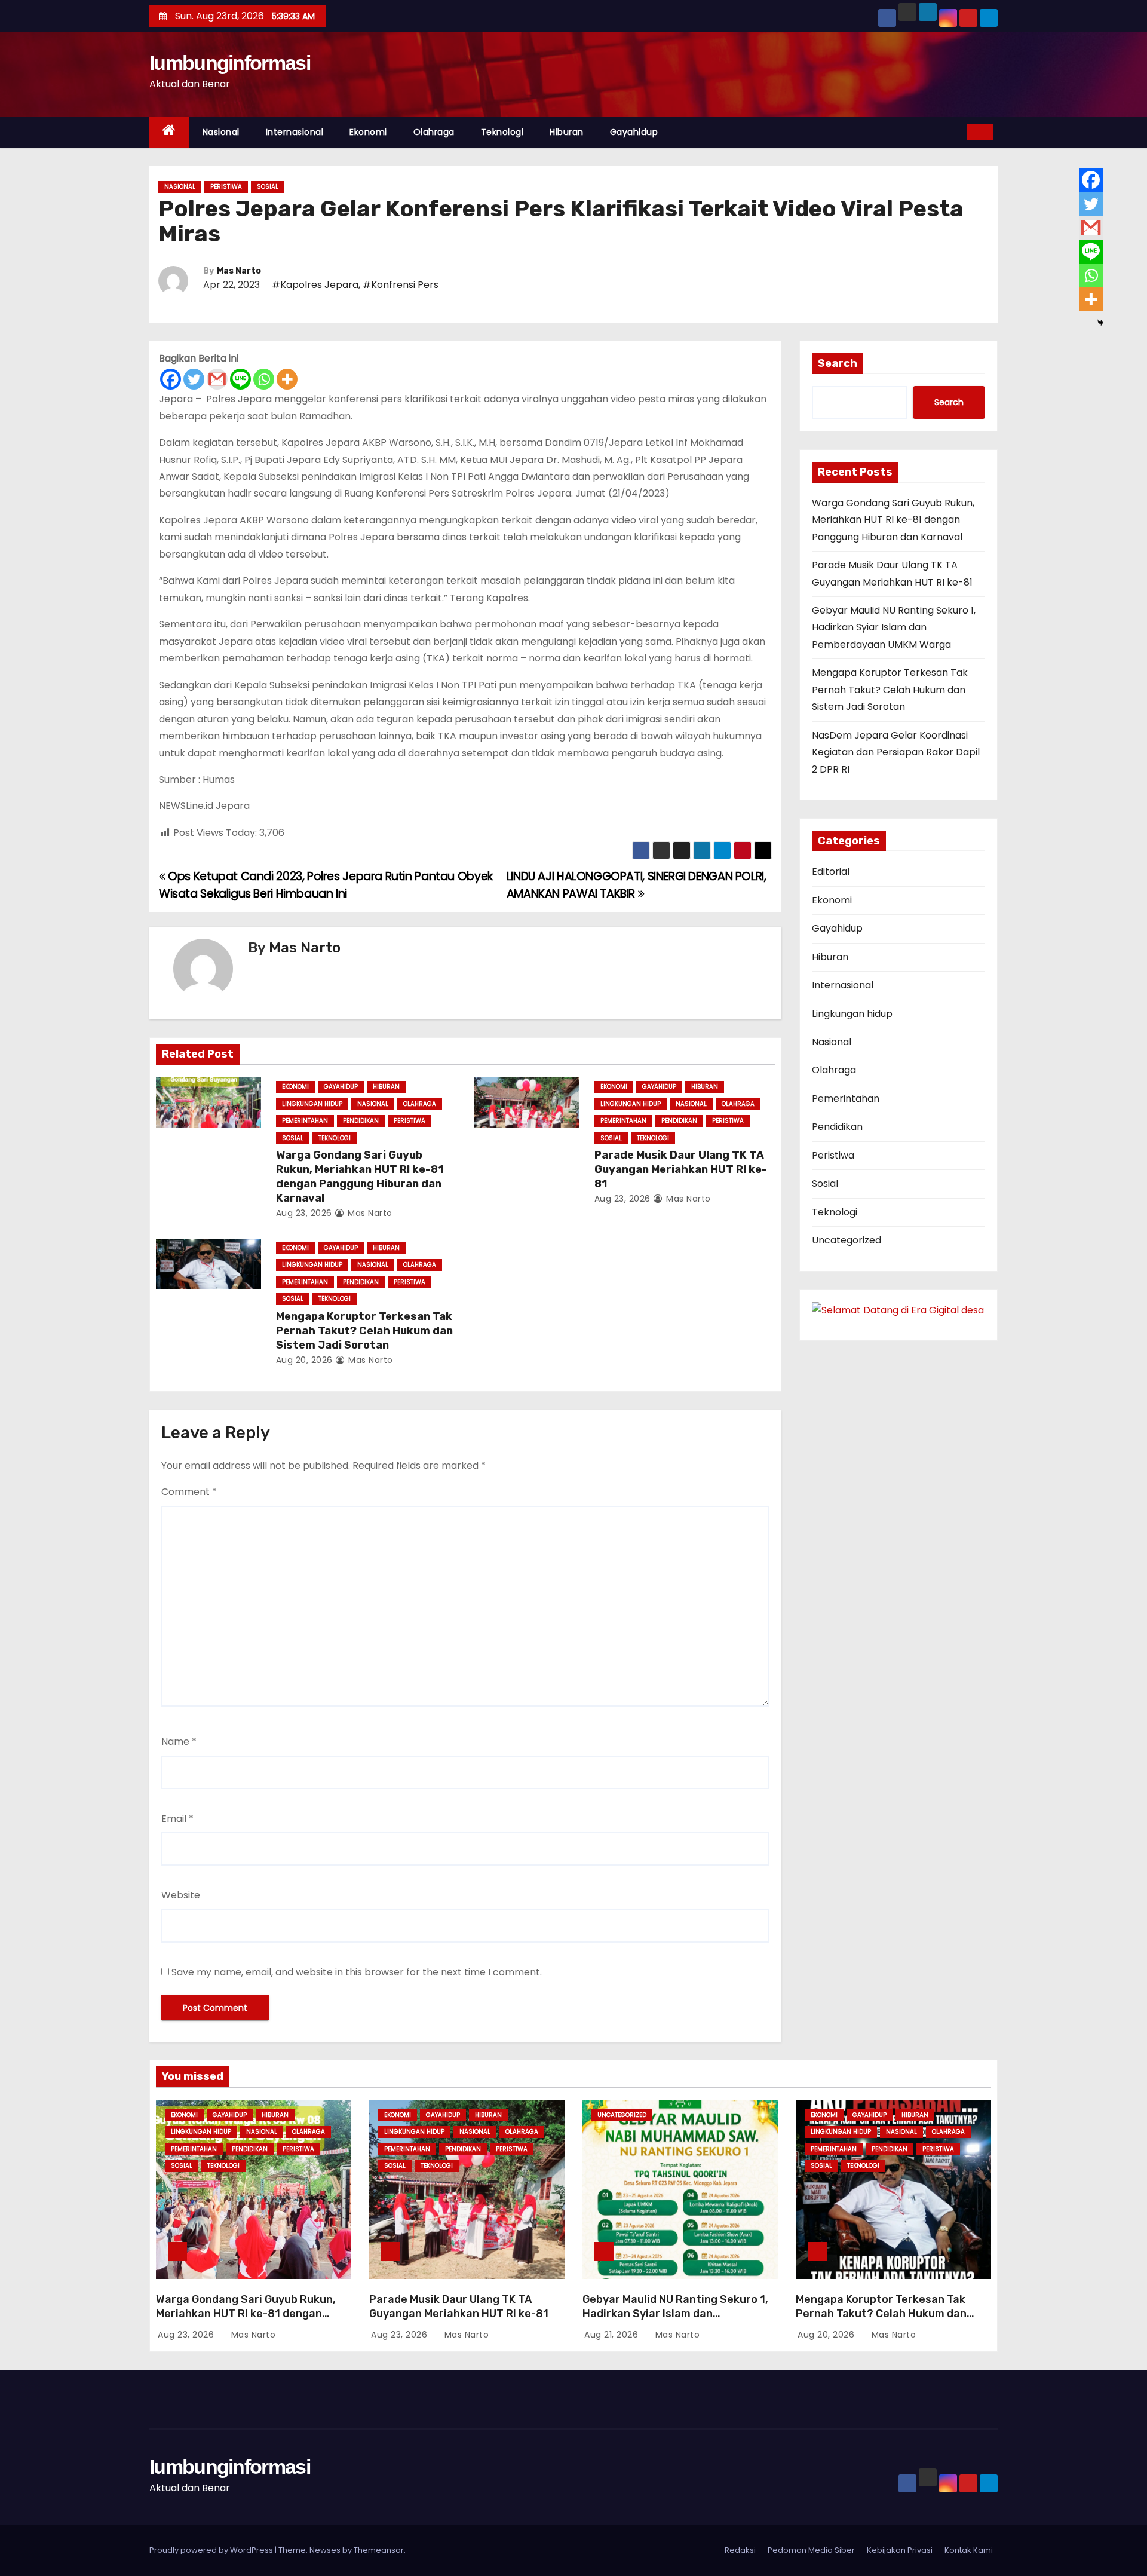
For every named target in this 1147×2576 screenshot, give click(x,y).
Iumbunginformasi (230, 63)
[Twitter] (194, 379)
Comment (189, 1492)
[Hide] (1100, 323)
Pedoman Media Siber (811, 2550)
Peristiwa (226, 187)
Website (181, 1895)
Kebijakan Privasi (900, 2550)
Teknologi (502, 132)
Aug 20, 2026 (304, 1360)
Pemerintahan (305, 1121)
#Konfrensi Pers (401, 285)
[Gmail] (217, 379)
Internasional (295, 132)
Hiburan (567, 132)
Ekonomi (368, 132)
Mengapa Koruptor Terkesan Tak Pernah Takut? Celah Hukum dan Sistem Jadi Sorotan (364, 1331)
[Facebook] (171, 379)
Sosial (268, 187)
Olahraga (434, 132)
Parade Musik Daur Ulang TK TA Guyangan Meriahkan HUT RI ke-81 (681, 1169)
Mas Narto (239, 271)
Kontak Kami (969, 2550)
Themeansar (379, 2550)
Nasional (221, 132)
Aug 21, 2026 (613, 2335)
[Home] (169, 132)
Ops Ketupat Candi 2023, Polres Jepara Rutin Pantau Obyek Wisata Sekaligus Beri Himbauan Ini (326, 885)
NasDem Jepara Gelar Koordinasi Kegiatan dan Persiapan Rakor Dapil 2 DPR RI (896, 752)
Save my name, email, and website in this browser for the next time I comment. (357, 1972)
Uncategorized (847, 1240)
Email (177, 1819)
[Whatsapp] (264, 379)
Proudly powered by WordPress (212, 2550)
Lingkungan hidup (312, 1104)
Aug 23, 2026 (304, 1213)
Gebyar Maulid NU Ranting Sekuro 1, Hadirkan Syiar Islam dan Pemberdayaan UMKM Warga (894, 627)
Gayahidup (634, 132)
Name (179, 1742)
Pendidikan (361, 1121)
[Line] (240, 379)
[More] (287, 379)
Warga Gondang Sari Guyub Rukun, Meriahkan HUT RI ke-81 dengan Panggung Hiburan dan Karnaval (360, 1177)
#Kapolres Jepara (315, 285)
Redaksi (740, 2550)
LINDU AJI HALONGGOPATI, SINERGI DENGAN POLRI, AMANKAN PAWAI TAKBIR (637, 885)
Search (838, 363)
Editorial (831, 872)
